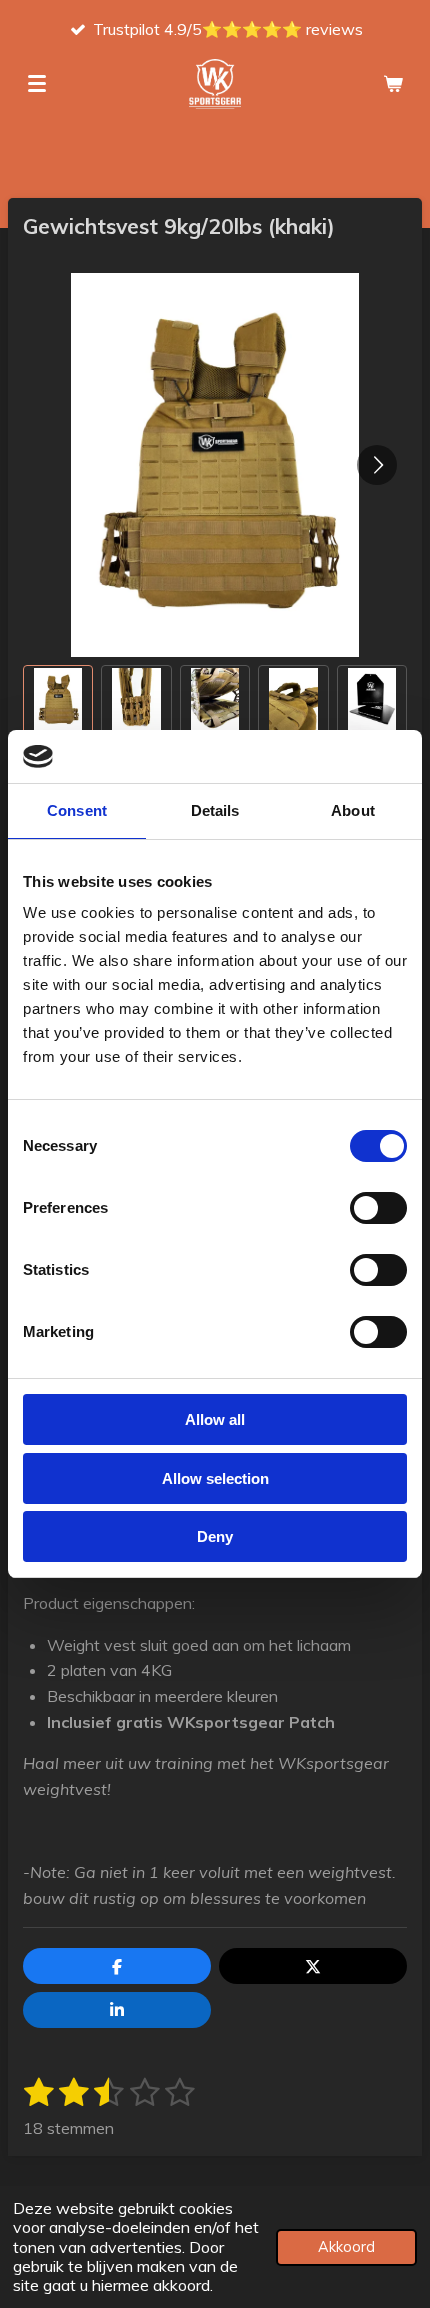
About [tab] (353, 810)
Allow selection (215, 1478)
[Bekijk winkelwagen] (393, 84)
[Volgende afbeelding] (377, 465)
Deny (215, 1536)
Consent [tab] (77, 810)
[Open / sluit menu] (37, 84)
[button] (58, 700)
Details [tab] (215, 810)
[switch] (378, 1208)
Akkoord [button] (346, 2247)
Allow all (215, 1419)
